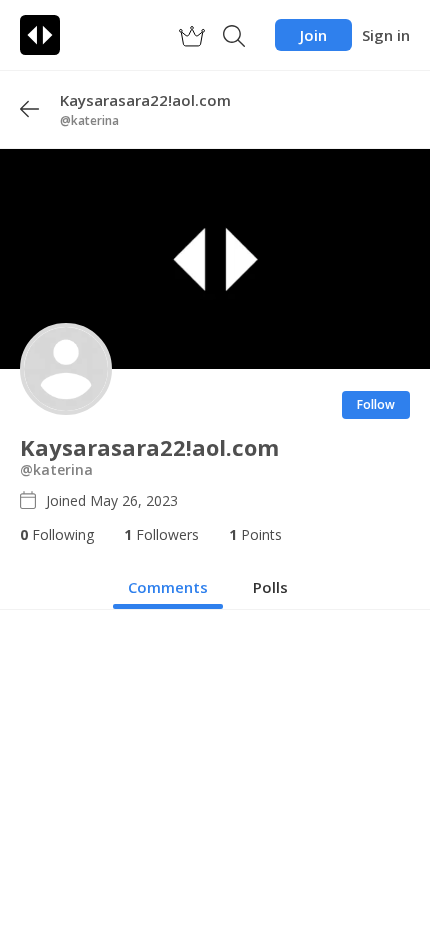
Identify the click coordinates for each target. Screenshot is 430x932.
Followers (161, 534)
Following (57, 534)
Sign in (386, 35)
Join (313, 35)
